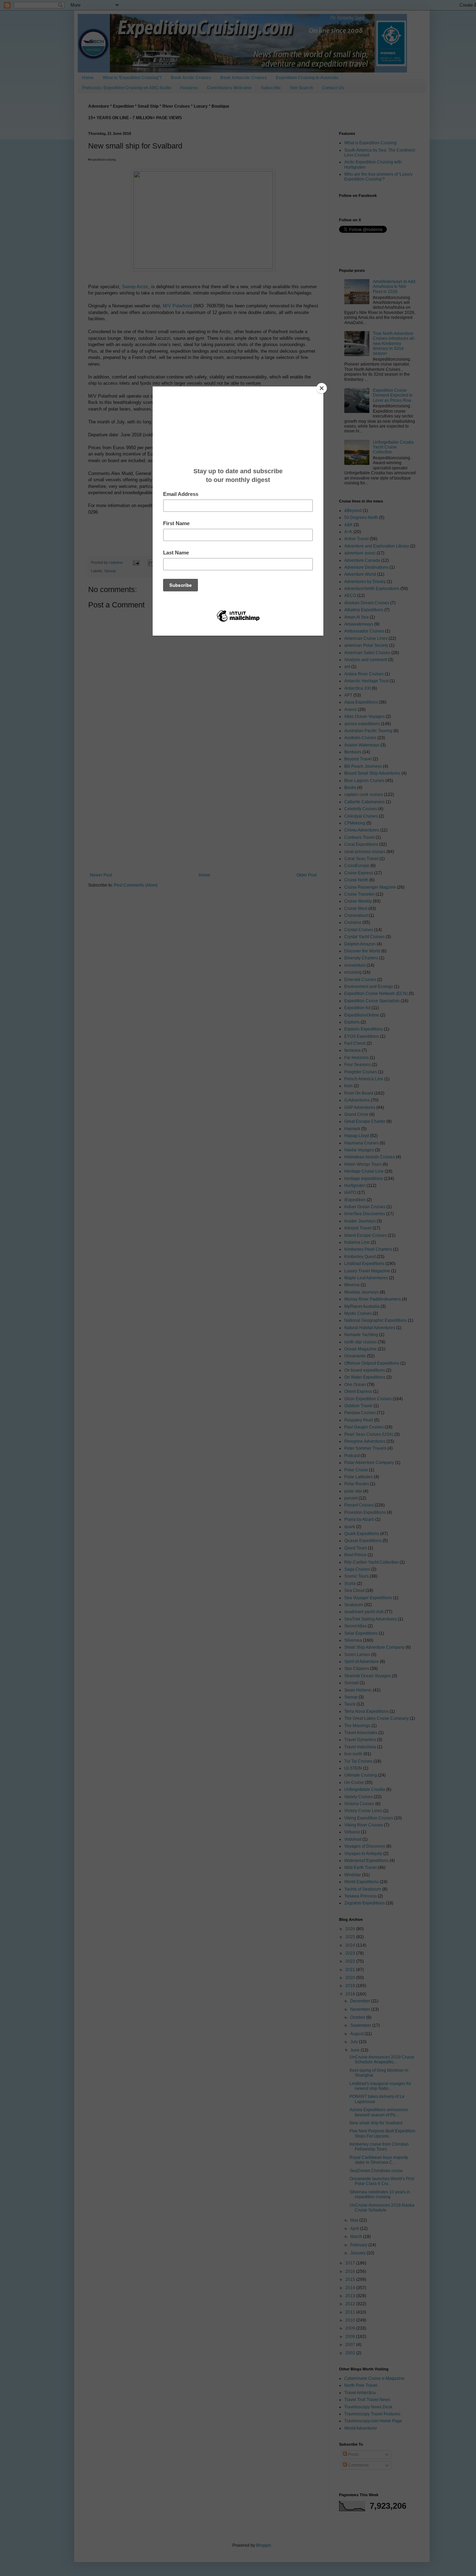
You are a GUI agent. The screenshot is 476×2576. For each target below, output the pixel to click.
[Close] (322, 388)
